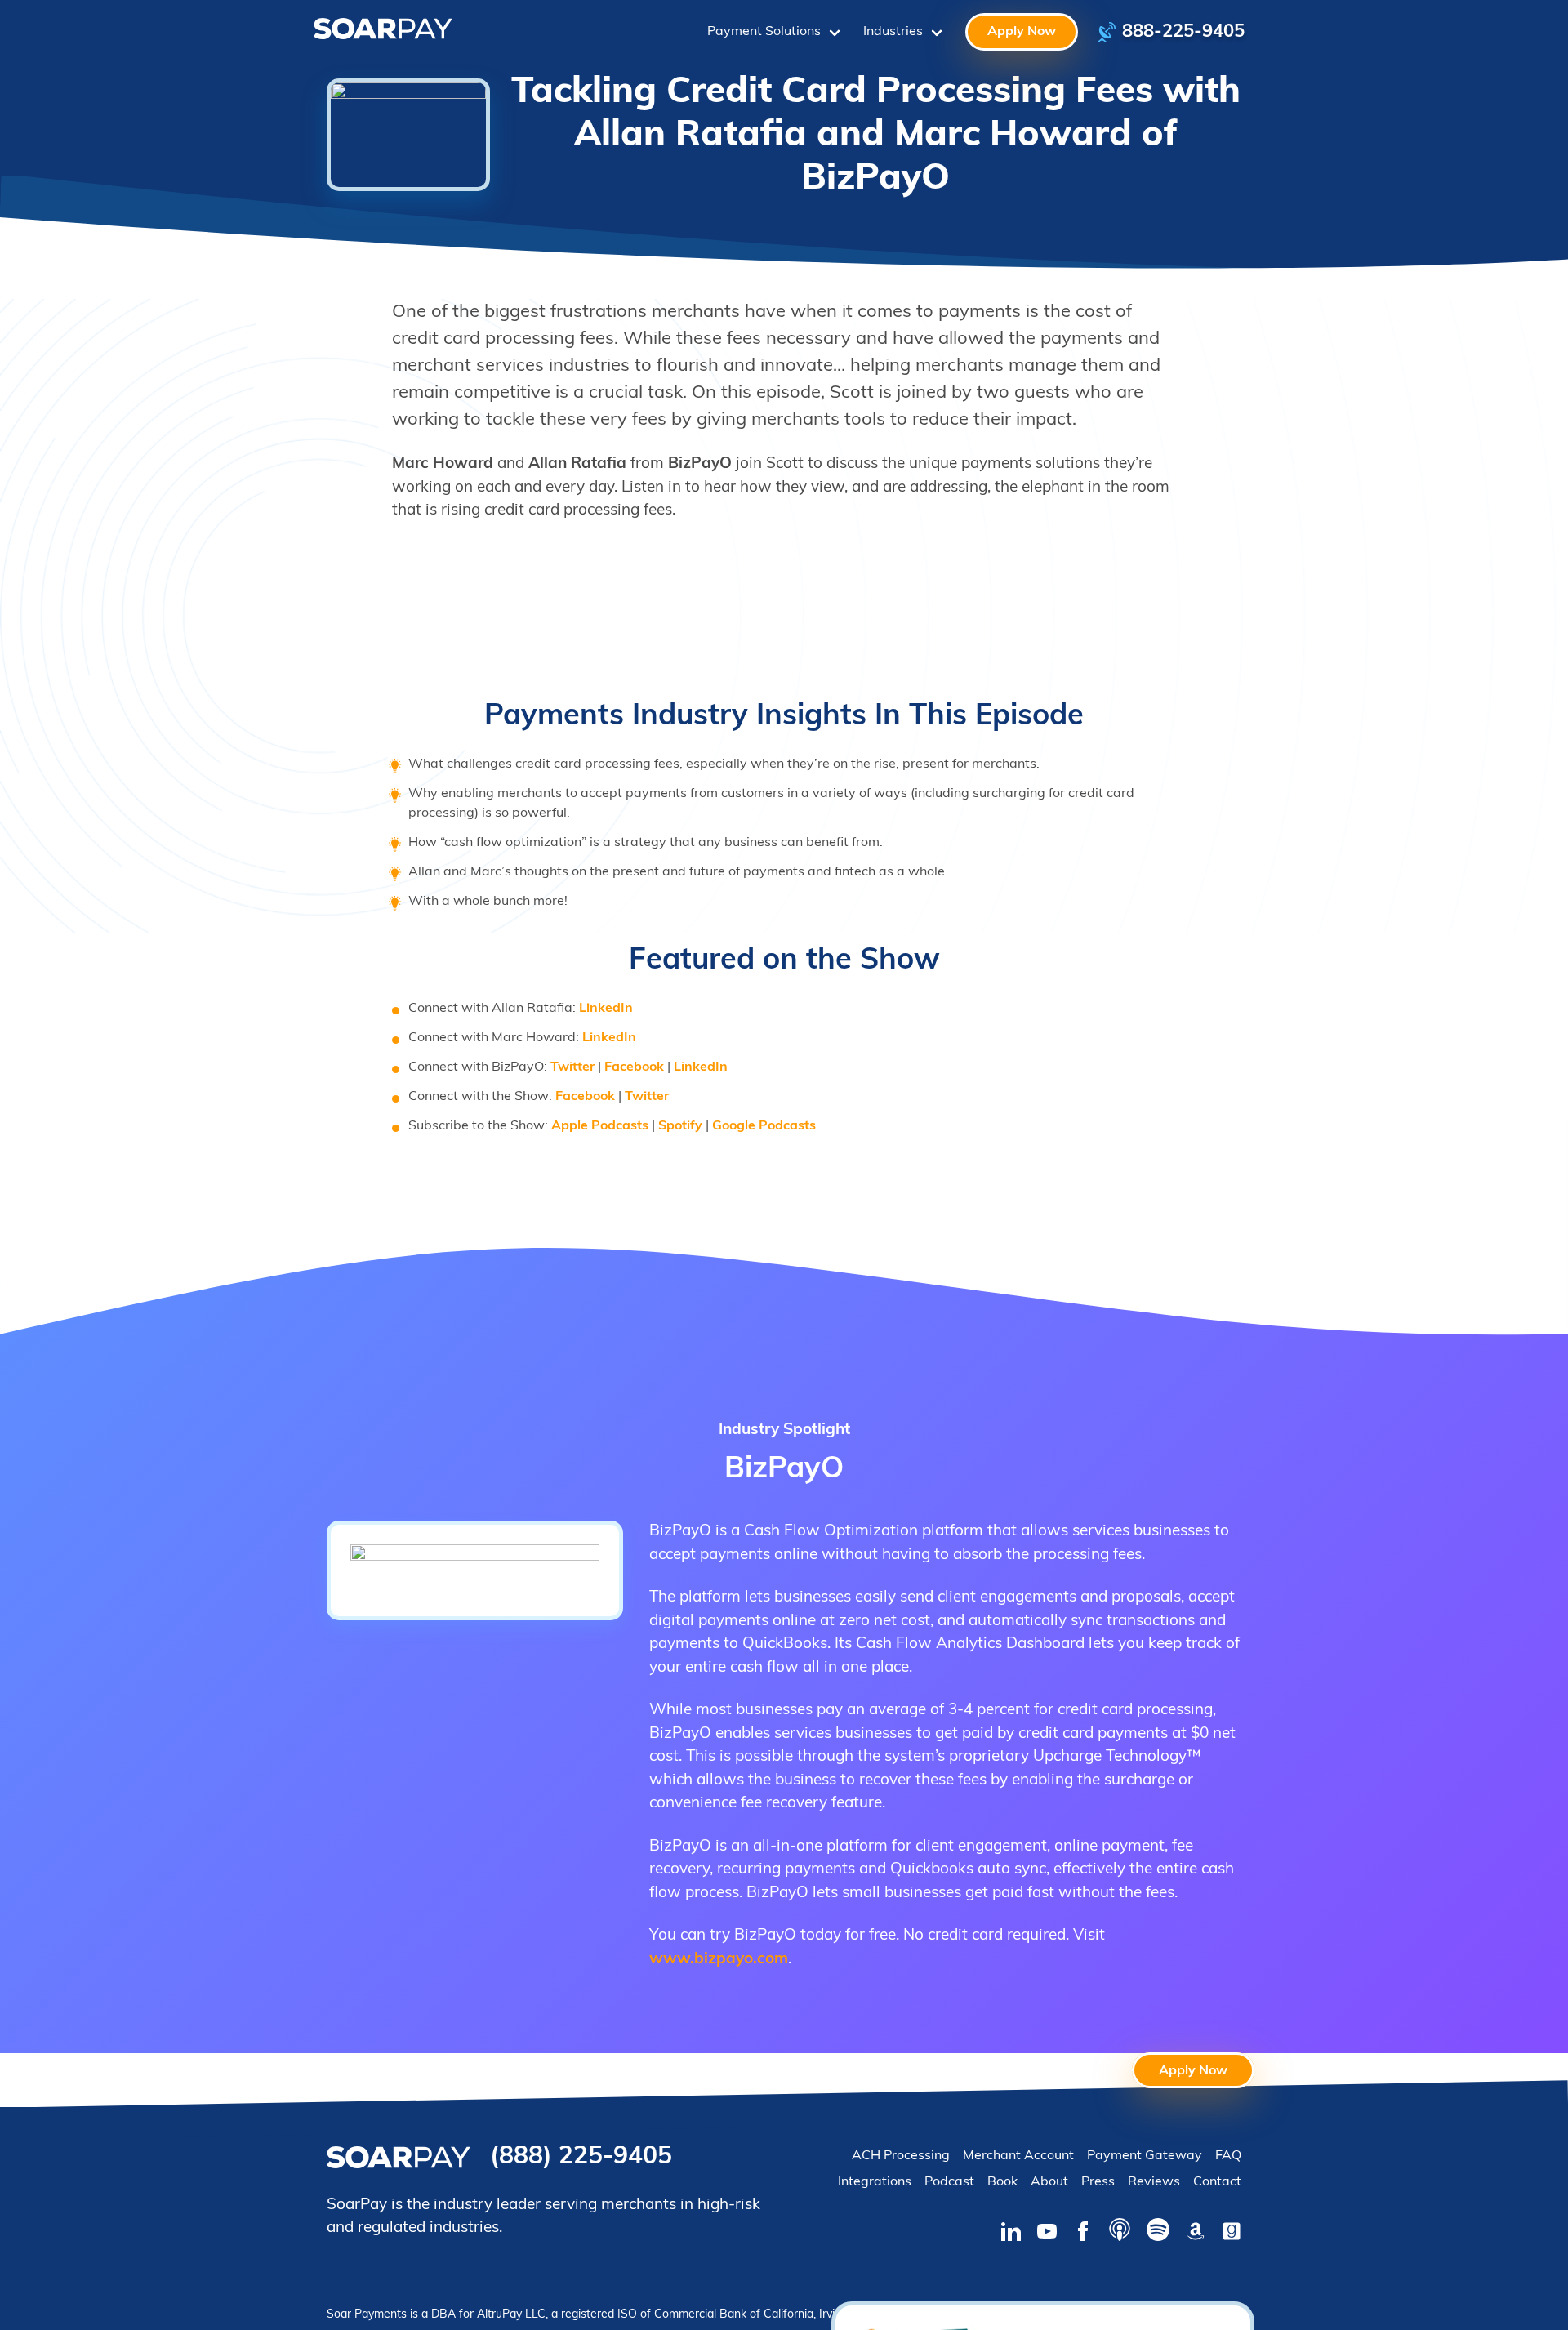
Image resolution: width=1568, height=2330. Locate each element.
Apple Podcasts (600, 1126)
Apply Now (1022, 32)
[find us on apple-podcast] (1120, 2233)
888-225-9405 (1183, 32)
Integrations (875, 2182)
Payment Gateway (1145, 2156)
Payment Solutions (764, 32)
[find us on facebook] (1083, 2234)
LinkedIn (606, 1009)
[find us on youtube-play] (1047, 2234)
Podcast (949, 2182)
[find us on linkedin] (1011, 2234)
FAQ (1228, 2156)
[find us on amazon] (1196, 2234)
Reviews (1154, 2182)
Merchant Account (1018, 2156)
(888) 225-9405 (581, 2157)
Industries (893, 32)
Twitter (572, 1067)
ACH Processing (901, 2156)
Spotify (680, 1126)
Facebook (634, 1067)
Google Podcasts (764, 1126)
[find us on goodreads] (1232, 2234)
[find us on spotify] (1158, 2233)
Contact (1217, 2182)
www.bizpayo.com (719, 1960)
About (1049, 2182)
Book (1002, 2182)
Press (1098, 2182)
